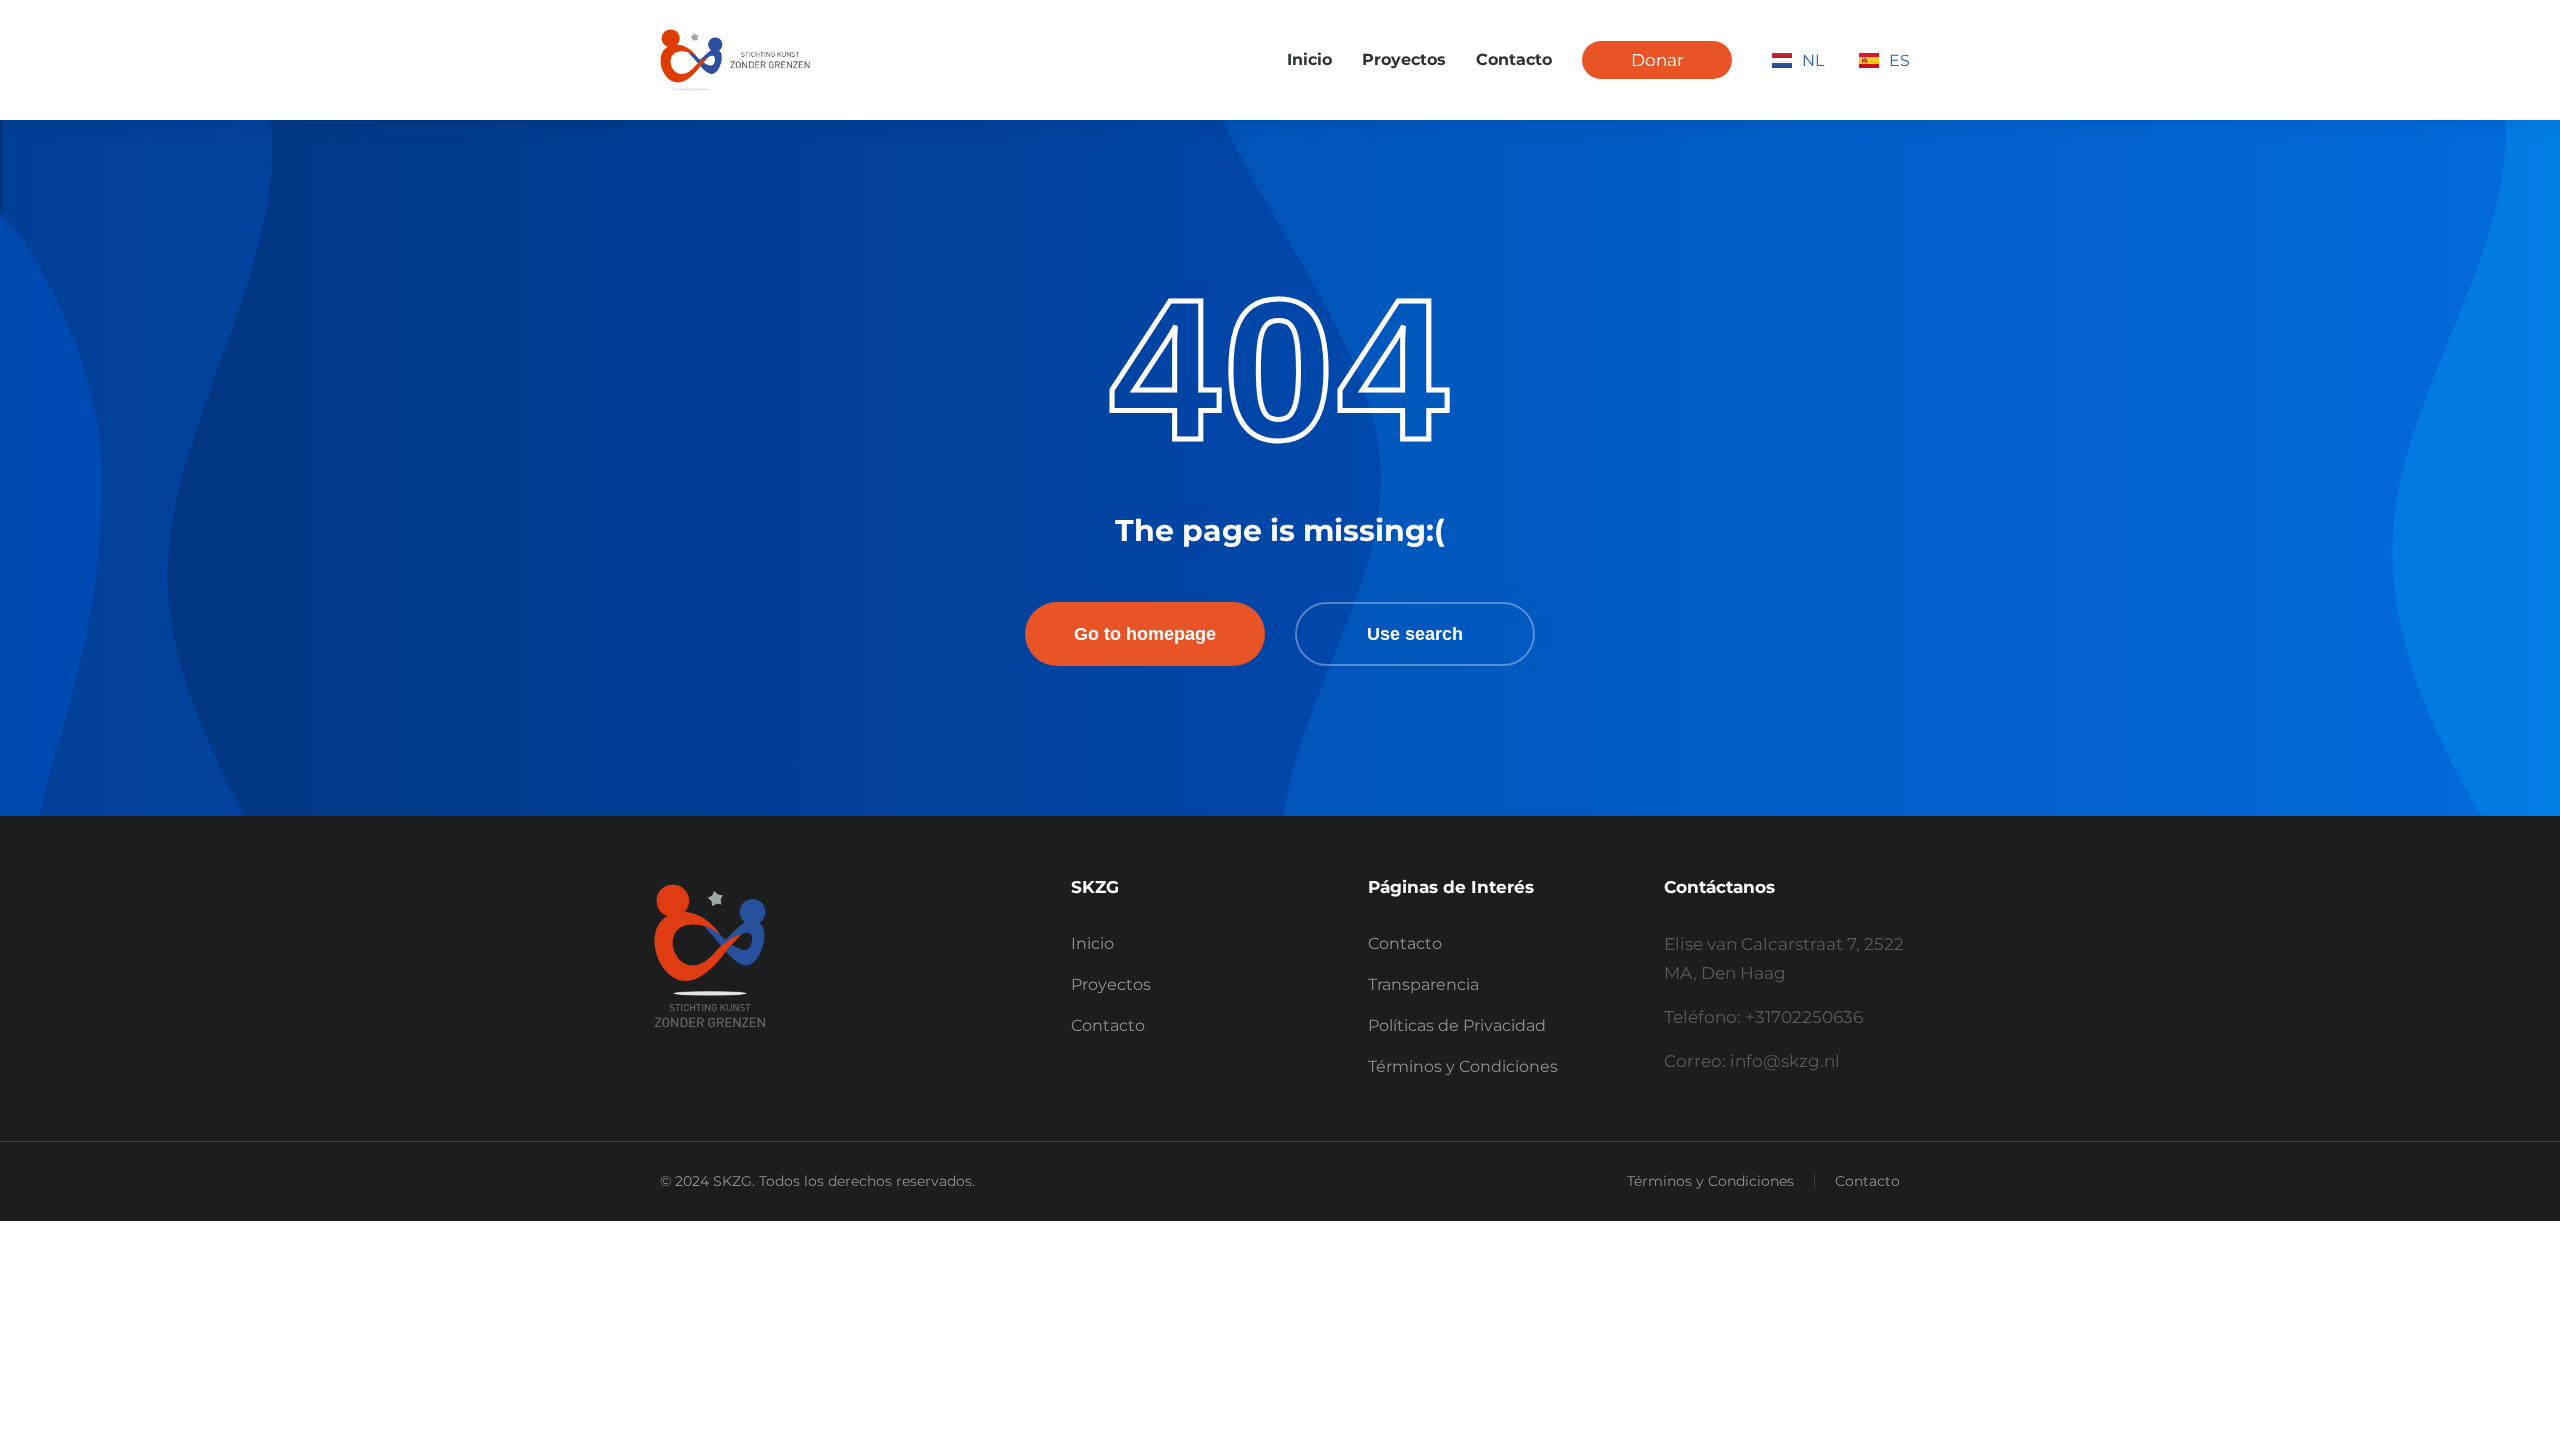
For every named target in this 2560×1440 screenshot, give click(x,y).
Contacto (1867, 1181)
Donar (1657, 60)
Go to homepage (1145, 634)
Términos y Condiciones (1710, 1181)
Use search (1415, 634)
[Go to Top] (2510, 1390)
